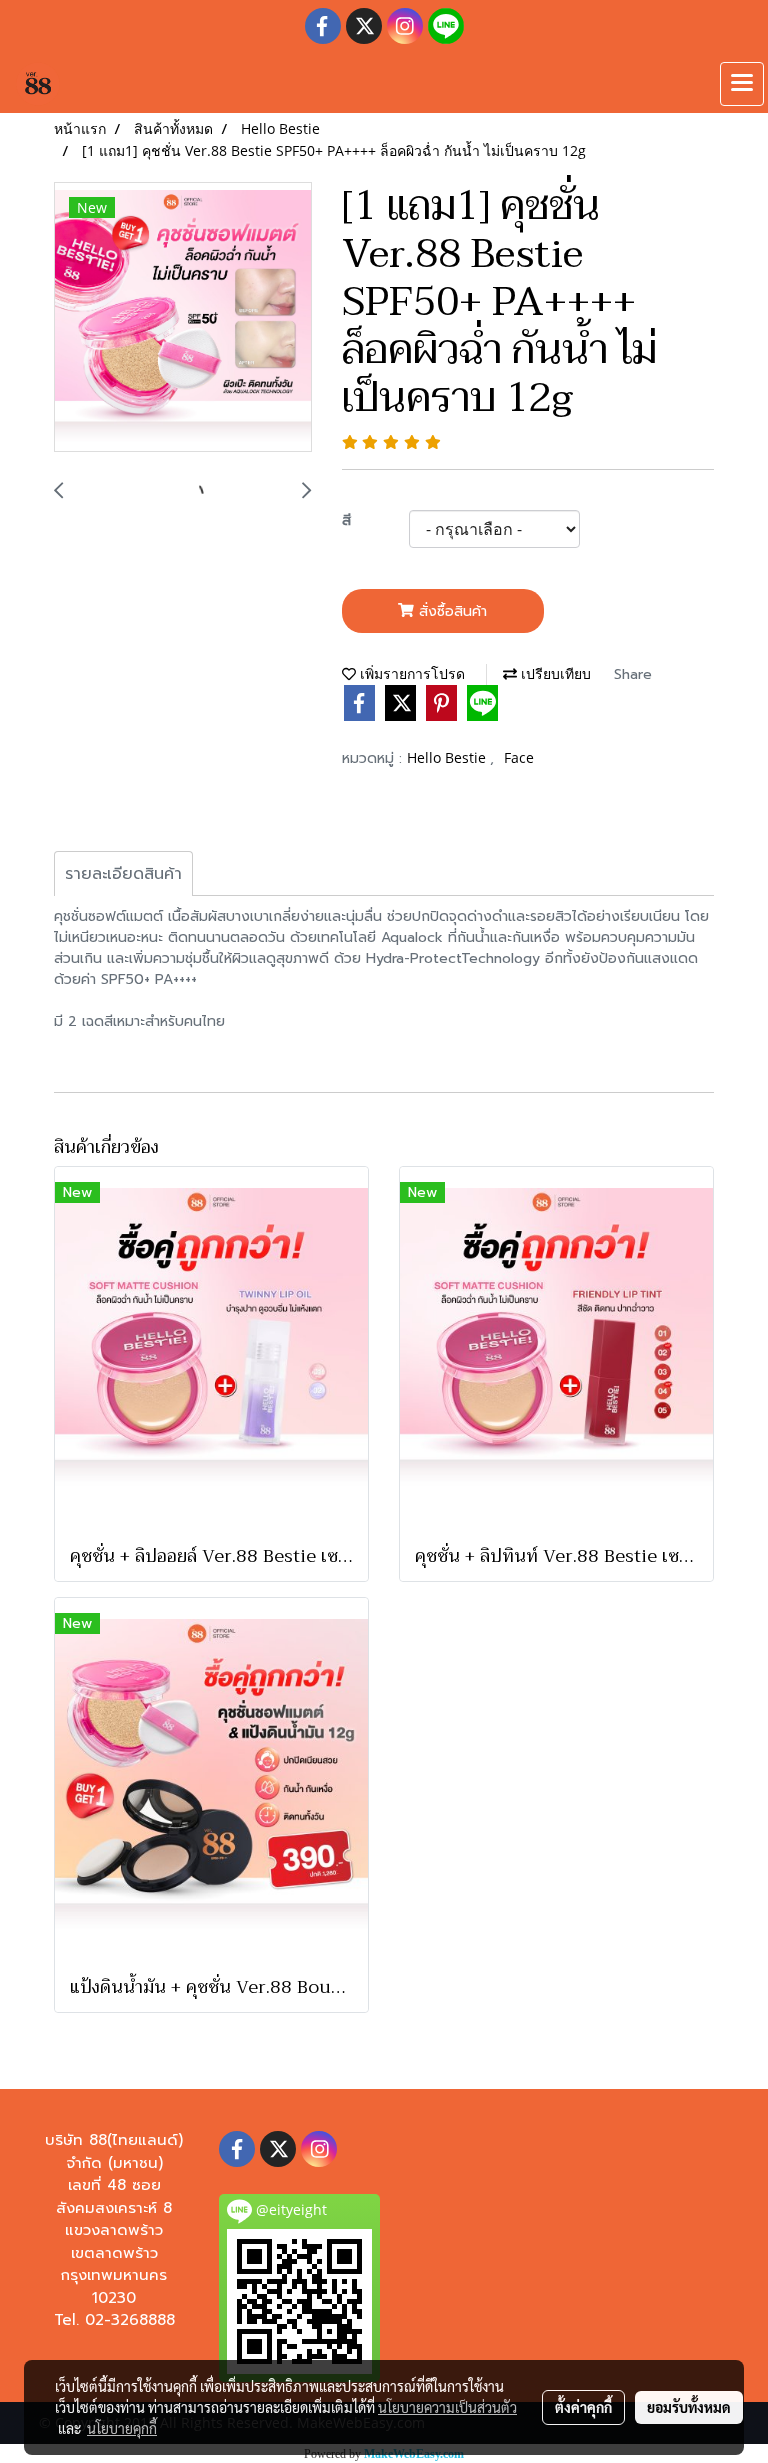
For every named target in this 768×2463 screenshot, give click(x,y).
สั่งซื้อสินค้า (450, 611)
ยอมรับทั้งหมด (689, 2407)
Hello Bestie (448, 757)
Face (519, 757)
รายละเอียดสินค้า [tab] (123, 874)
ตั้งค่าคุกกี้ (583, 2407)
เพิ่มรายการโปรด (410, 673)
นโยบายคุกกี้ (122, 2428)
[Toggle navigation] (742, 84)
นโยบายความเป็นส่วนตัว (447, 2407)
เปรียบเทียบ (554, 673)
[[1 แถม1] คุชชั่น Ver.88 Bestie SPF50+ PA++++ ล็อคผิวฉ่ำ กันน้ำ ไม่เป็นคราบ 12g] (183, 318)
